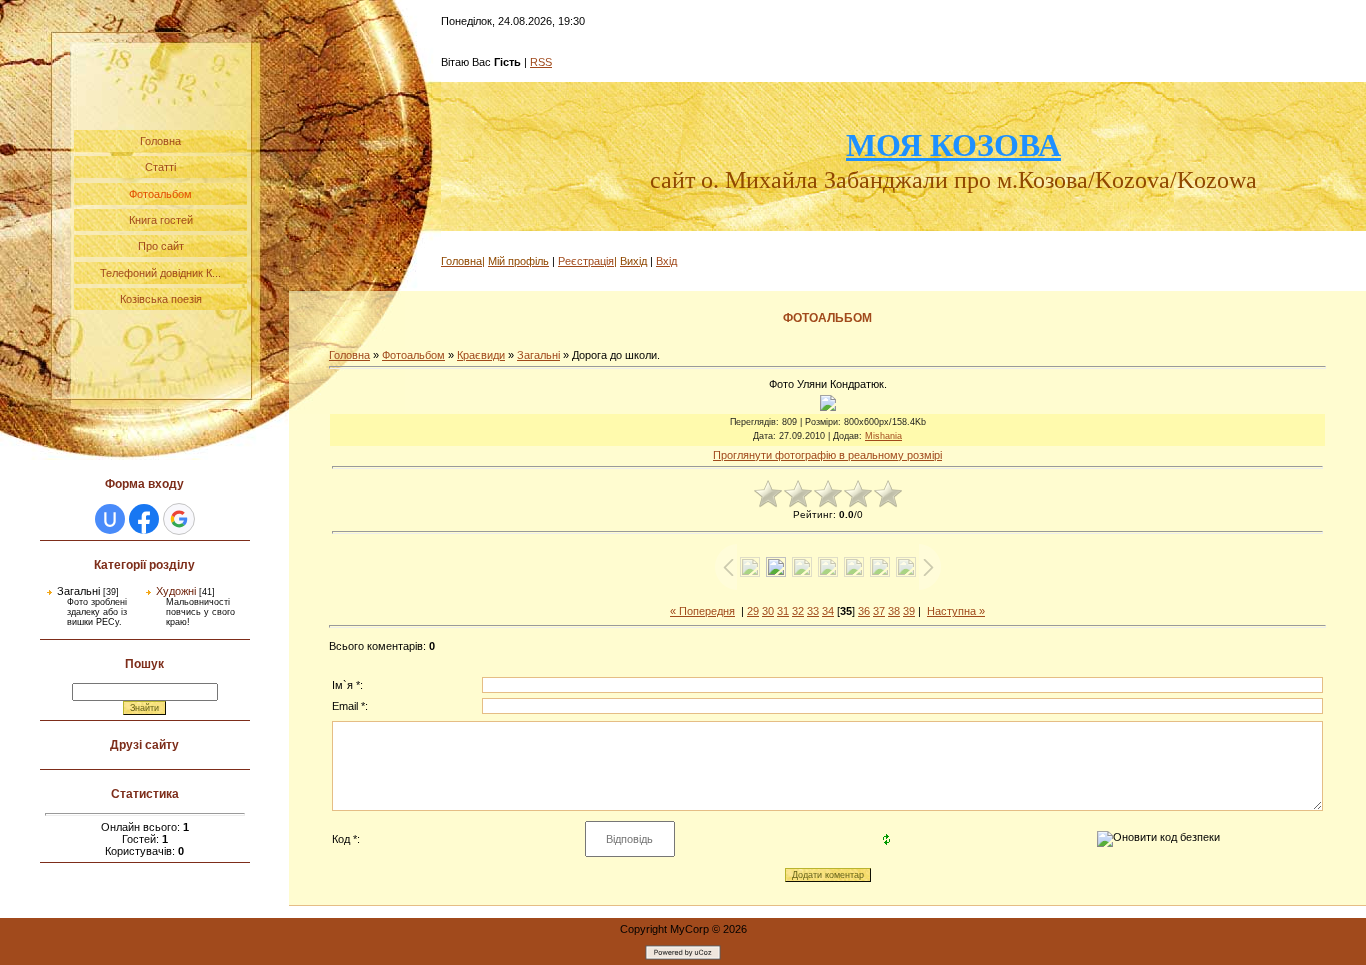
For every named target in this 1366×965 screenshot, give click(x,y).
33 (813, 611)
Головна (349, 355)
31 (783, 611)
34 (828, 611)
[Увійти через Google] (179, 519)
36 (864, 611)
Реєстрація (586, 261)
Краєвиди (481, 355)
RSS (541, 62)
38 (894, 611)
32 (798, 611)
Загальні (78, 591)
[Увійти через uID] (110, 519)
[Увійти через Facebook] (144, 519)
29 (753, 611)
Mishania (883, 436)
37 (879, 611)
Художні (176, 591)
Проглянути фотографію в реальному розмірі (827, 455)
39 (909, 611)
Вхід (666, 261)
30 (768, 611)
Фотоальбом (413, 355)
